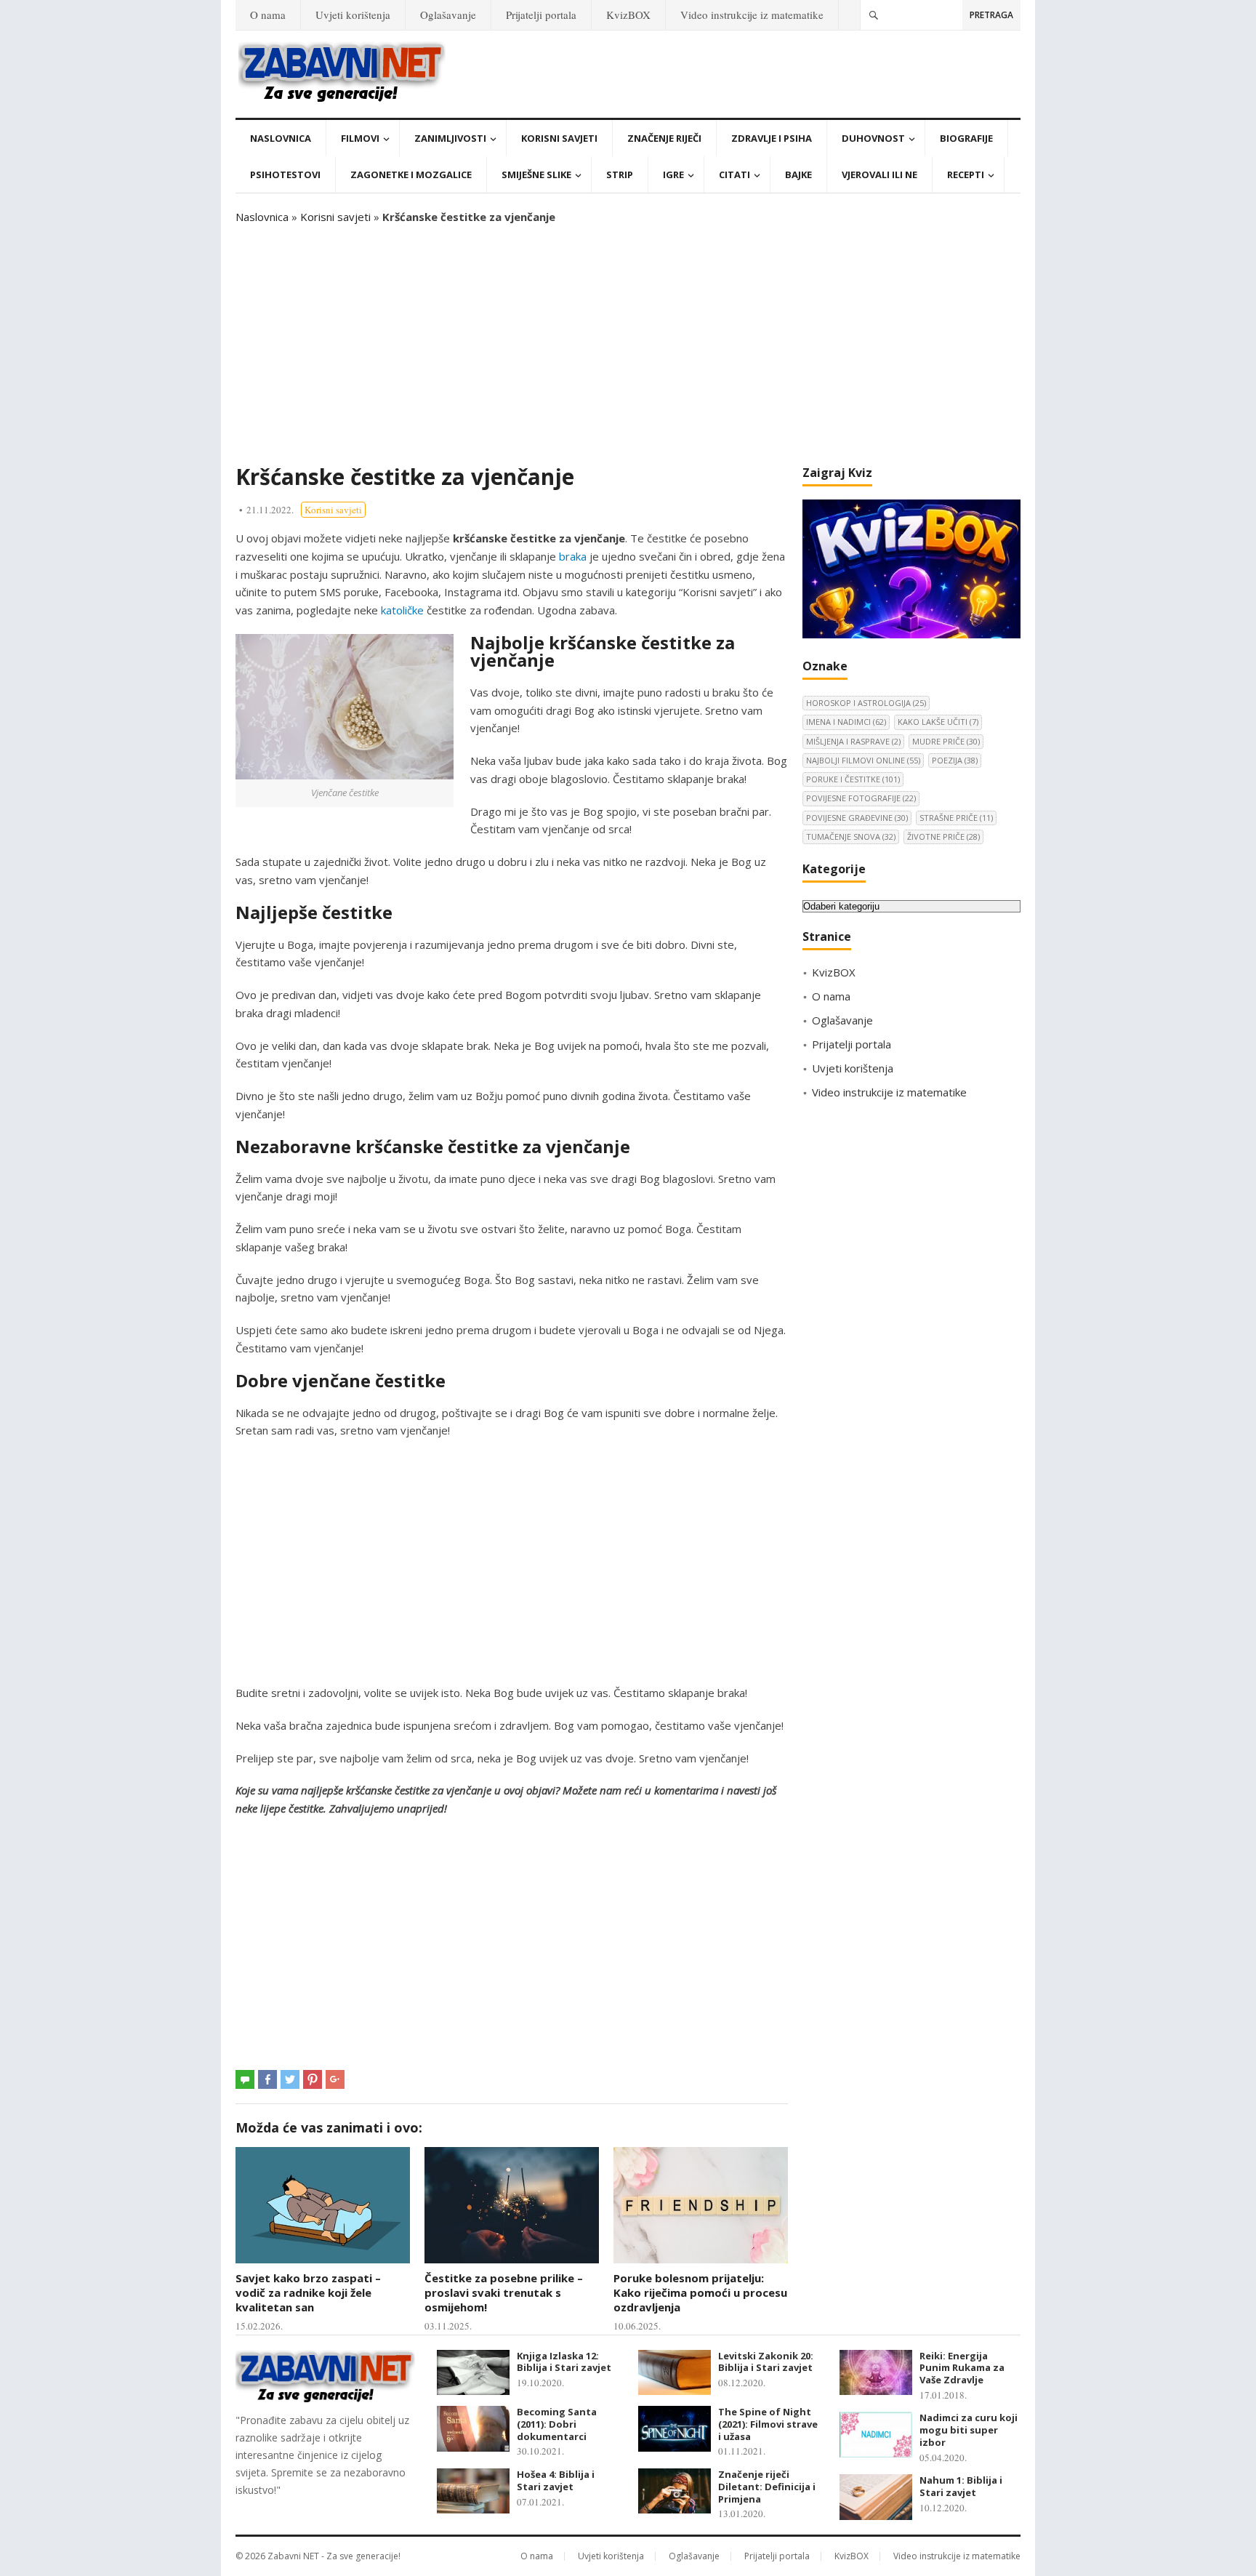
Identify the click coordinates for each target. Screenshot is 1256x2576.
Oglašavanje (448, 15)
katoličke (402, 610)
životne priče (943, 836)
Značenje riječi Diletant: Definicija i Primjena (767, 2487)
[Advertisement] (628, 345)
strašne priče (956, 818)
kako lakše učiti (938, 722)
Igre (673, 174)
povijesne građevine (857, 818)
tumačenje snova (851, 836)
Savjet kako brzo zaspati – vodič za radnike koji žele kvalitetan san (308, 2293)
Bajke (798, 174)
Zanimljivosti (450, 138)
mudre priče (946, 741)
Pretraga (991, 15)
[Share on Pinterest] (313, 2079)
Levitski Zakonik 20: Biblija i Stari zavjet (766, 2362)
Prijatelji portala (541, 15)
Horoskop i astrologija (866, 703)
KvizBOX (628, 15)
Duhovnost (873, 138)
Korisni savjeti (559, 138)
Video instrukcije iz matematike (752, 15)
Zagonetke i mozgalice (411, 174)
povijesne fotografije (861, 798)
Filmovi (360, 138)
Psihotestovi (285, 174)
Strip (620, 174)
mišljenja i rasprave (853, 741)
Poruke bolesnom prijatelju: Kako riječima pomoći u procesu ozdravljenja (700, 2293)
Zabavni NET (293, 2556)
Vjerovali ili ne (879, 174)
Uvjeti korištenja (353, 15)
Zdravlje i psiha (772, 138)
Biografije (966, 138)
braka (573, 556)
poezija (955, 760)
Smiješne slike (536, 174)
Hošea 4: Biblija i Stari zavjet (556, 2480)
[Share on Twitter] (290, 2079)
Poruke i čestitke (853, 779)
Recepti (966, 174)
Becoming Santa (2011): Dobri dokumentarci (557, 2424)
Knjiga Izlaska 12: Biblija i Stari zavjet (564, 2362)
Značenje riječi (664, 138)
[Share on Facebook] (267, 2079)
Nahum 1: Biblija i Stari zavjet (961, 2486)
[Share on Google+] (335, 2079)
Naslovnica (281, 138)
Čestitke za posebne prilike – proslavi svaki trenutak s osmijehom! (504, 2293)
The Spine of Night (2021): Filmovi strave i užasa (768, 2424)
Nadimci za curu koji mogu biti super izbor (969, 2430)
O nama (268, 15)
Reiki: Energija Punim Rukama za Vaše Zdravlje (962, 2368)
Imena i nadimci (846, 722)
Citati (734, 174)
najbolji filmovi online (863, 760)
